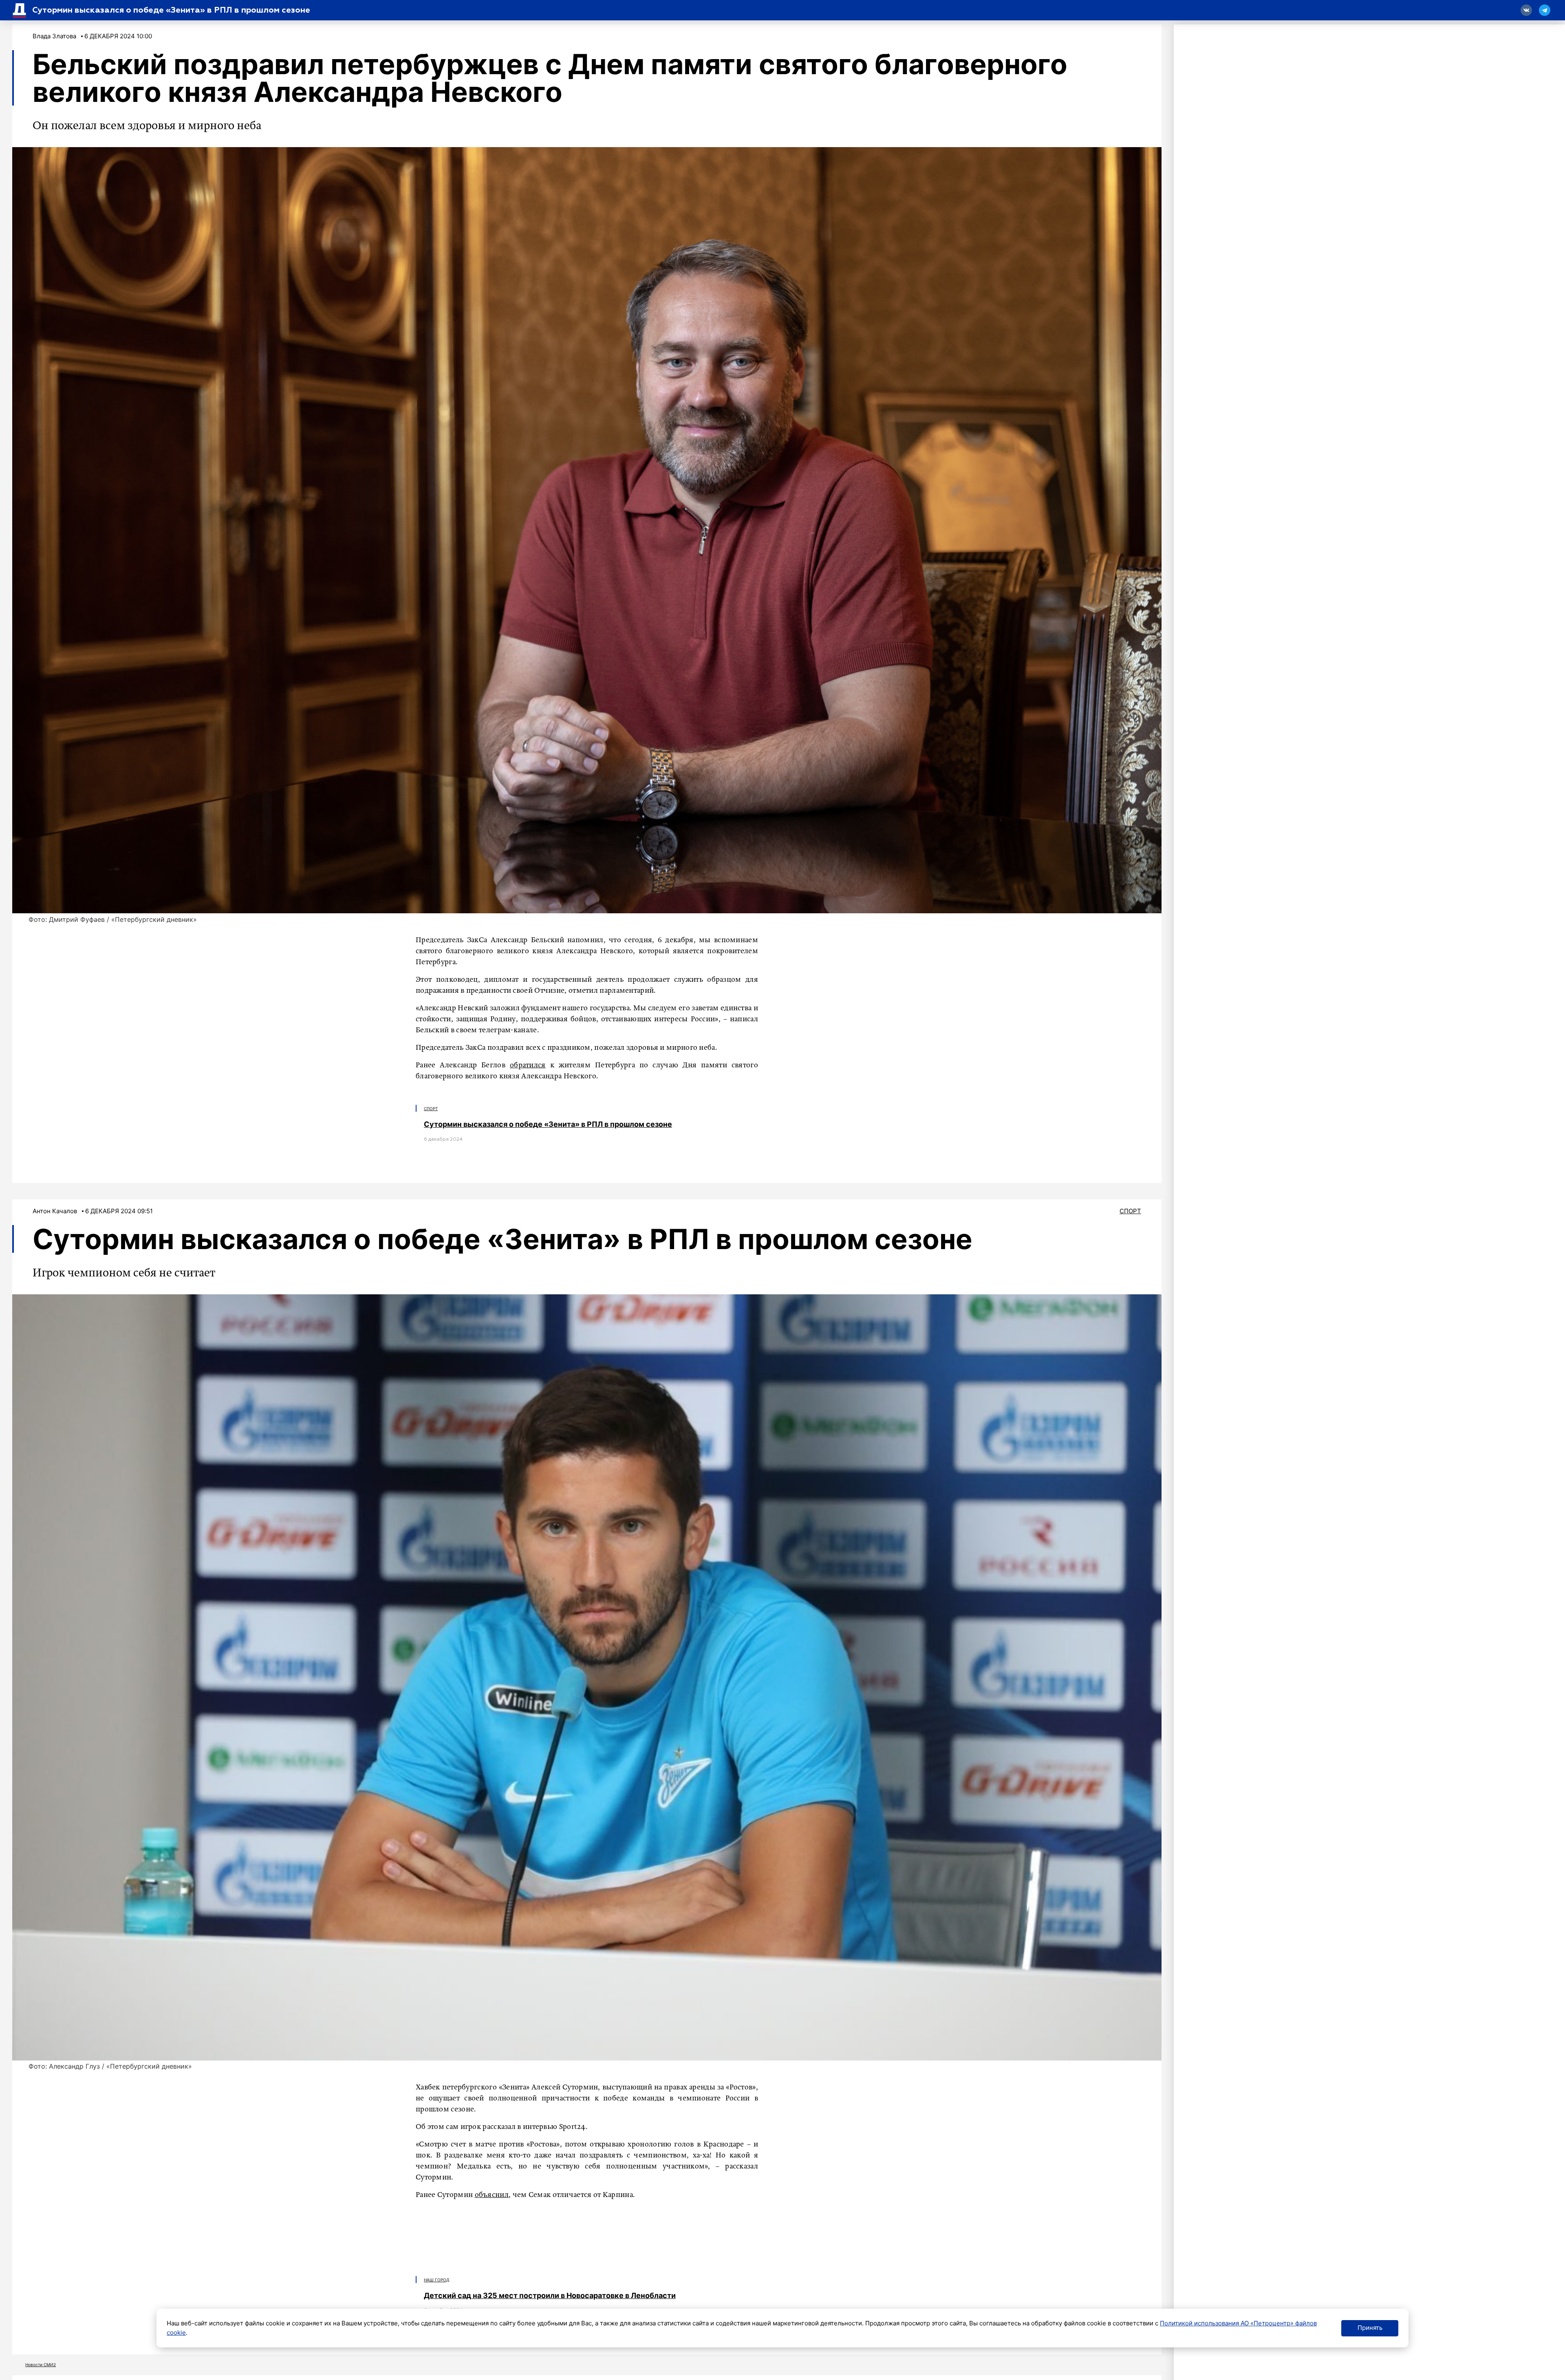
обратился (528, 1065)
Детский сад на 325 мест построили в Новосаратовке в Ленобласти (550, 2295)
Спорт (431, 1108)
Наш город (437, 2280)
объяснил (492, 2195)
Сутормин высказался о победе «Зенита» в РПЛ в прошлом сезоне (548, 1124)
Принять (1370, 2328)
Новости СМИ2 (41, 2365)
